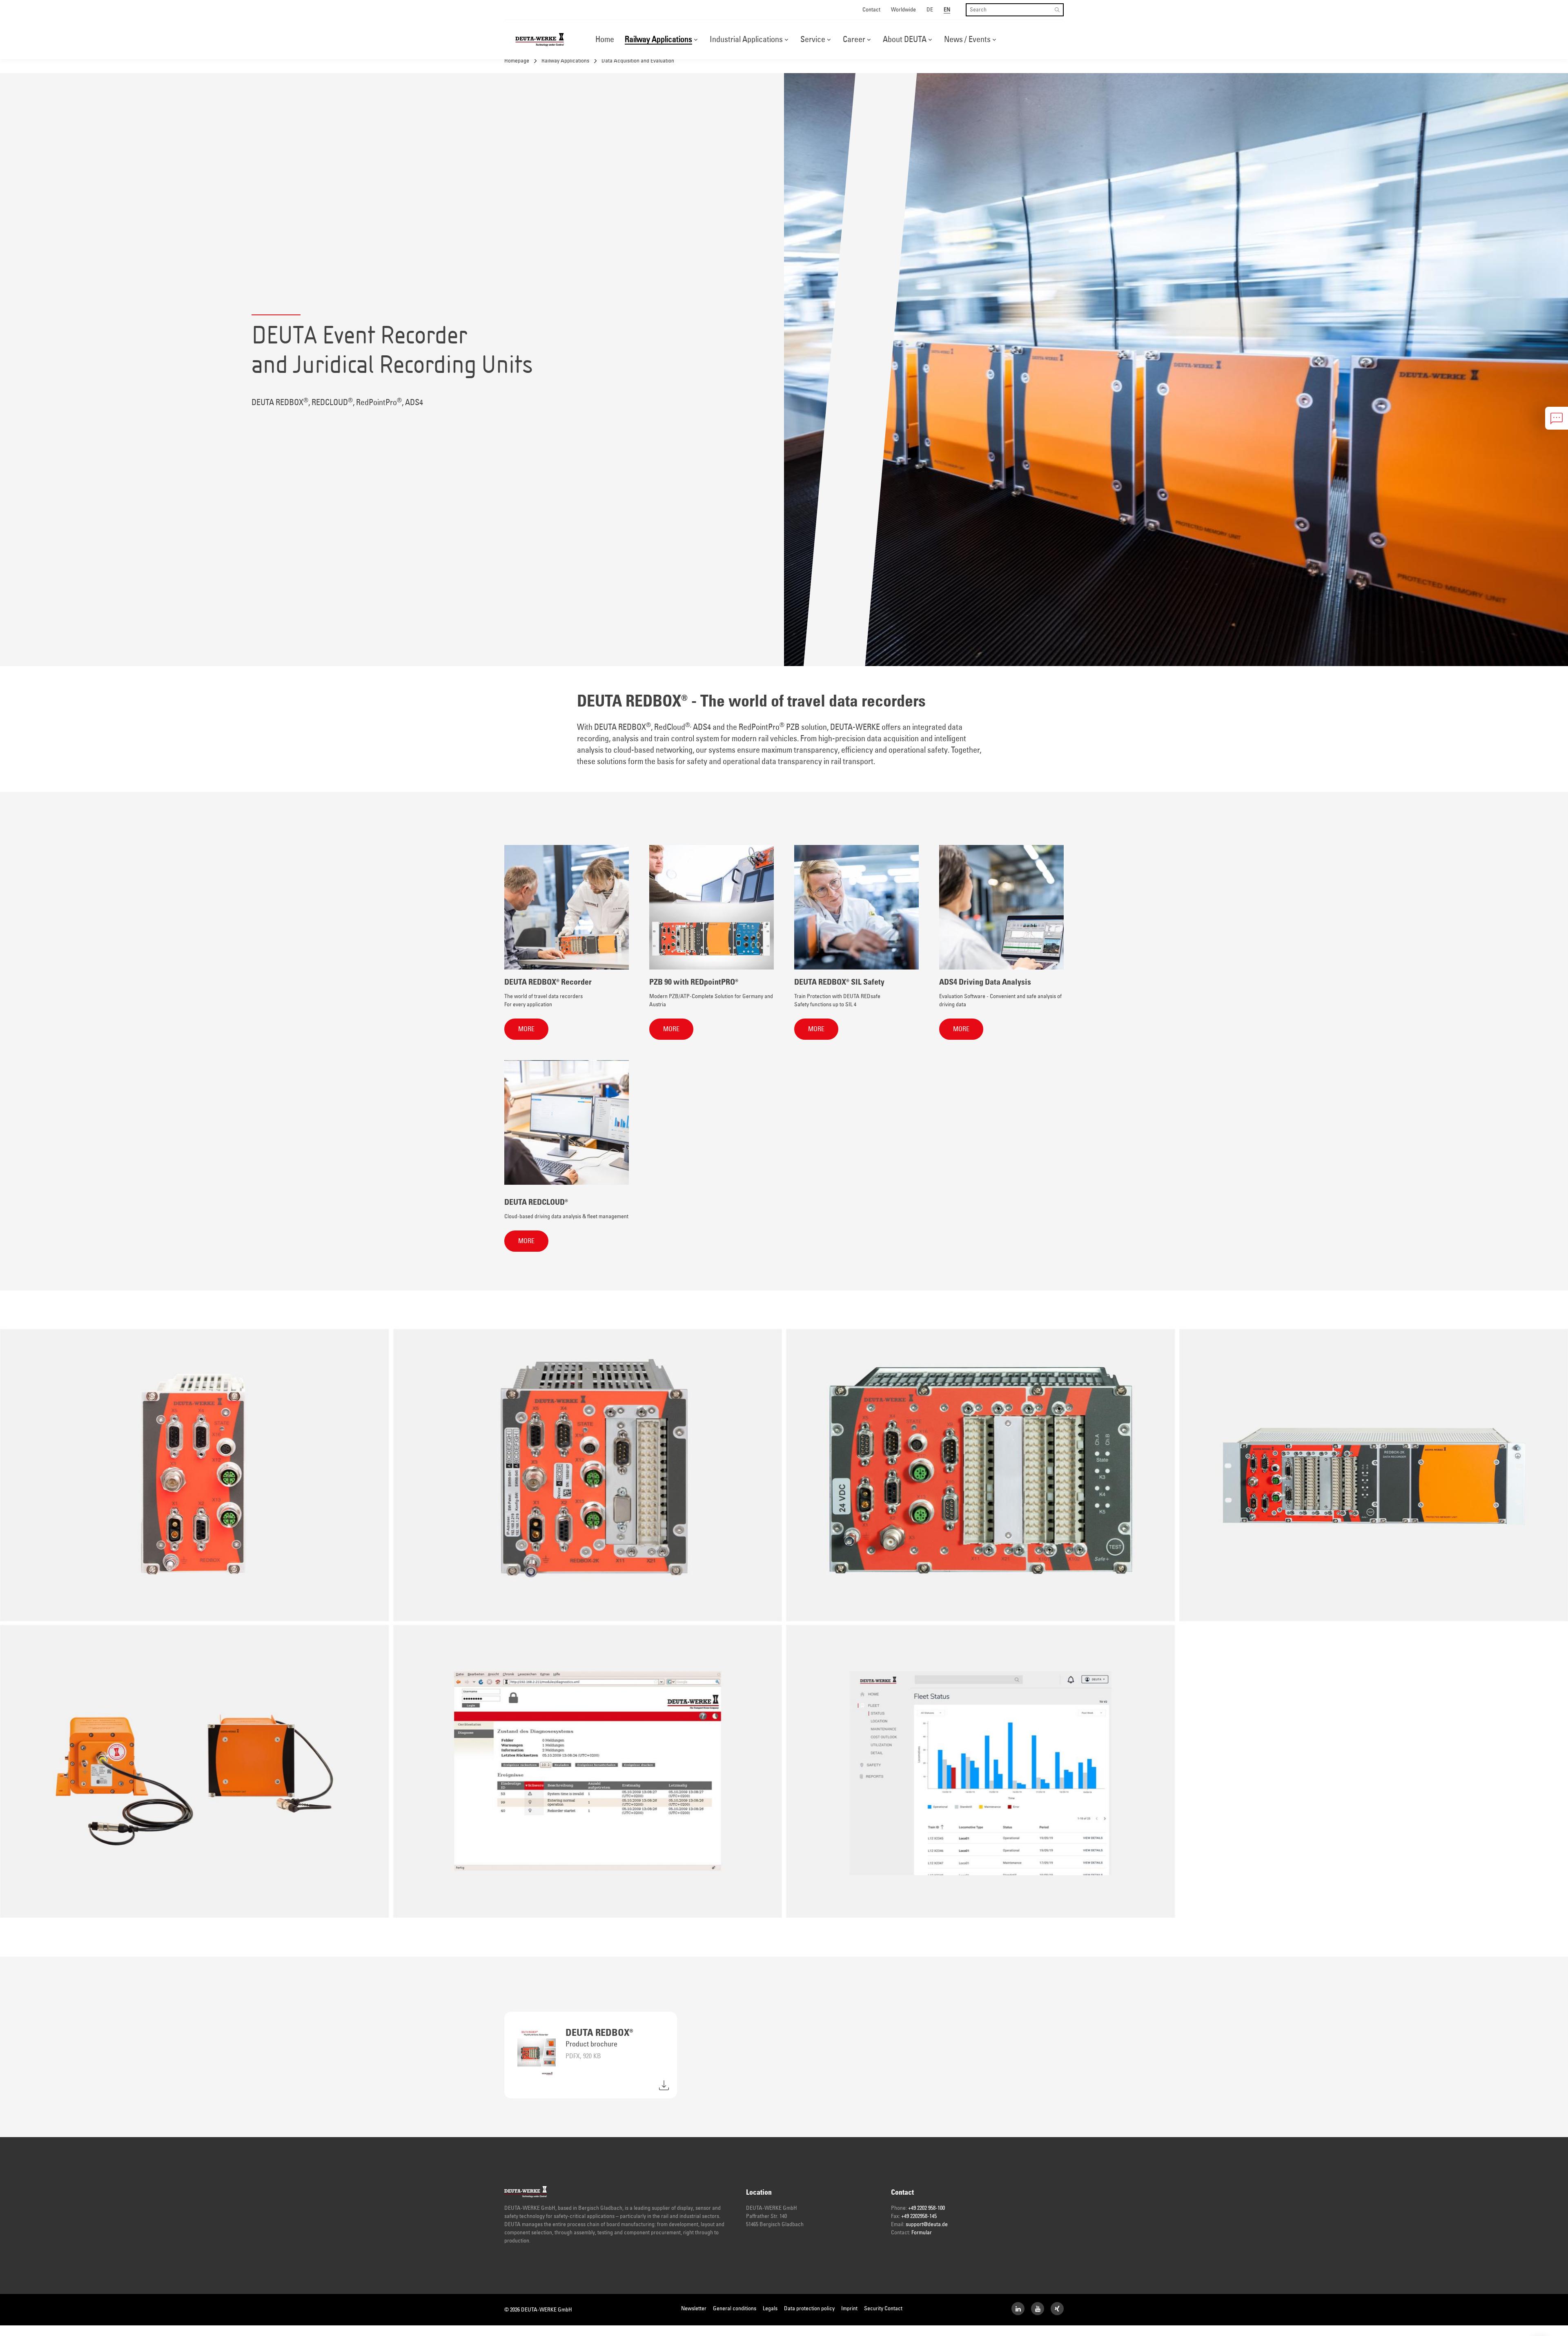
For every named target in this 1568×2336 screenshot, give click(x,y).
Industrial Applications (746, 40)
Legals (770, 2309)
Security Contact (883, 2309)
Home (605, 40)
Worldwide (903, 10)
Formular (922, 2233)
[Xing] (1057, 2309)
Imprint (849, 2309)
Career (854, 40)
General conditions (735, 2309)
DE (930, 10)
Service (813, 40)
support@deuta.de (927, 2225)
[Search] (1057, 10)
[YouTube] (1038, 2309)
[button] (696, 40)
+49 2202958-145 (919, 2216)
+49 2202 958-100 (927, 2208)
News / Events (967, 40)
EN (947, 10)
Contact (871, 10)
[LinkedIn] (1018, 2309)
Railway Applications (658, 40)
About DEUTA (905, 40)
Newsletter (694, 2309)
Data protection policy (809, 2309)
